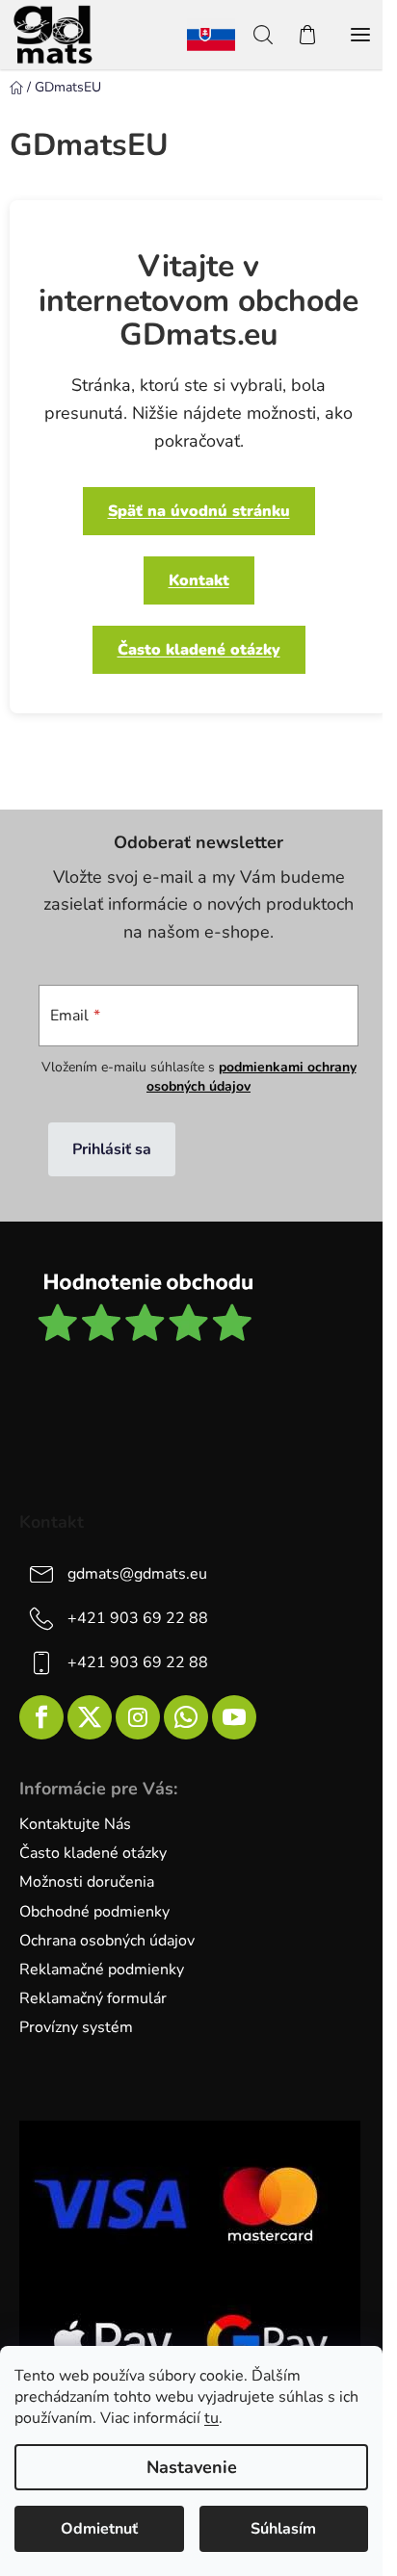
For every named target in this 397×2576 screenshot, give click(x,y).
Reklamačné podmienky (102, 1970)
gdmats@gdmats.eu (137, 1574)
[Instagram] (138, 1717)
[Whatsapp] (186, 1717)
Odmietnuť (99, 2529)
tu (212, 2418)
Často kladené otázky (199, 650)
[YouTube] (234, 1717)
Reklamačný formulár (93, 1998)
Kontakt (199, 580)
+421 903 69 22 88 (138, 1618)
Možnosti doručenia (87, 1882)
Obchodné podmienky (94, 1912)
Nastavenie (192, 2467)
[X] (90, 1717)
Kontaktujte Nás (75, 1824)
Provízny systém (76, 2027)
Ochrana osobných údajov (107, 1941)
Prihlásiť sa (112, 1149)
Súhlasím (283, 2529)
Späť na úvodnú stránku (199, 511)
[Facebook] (41, 1717)
